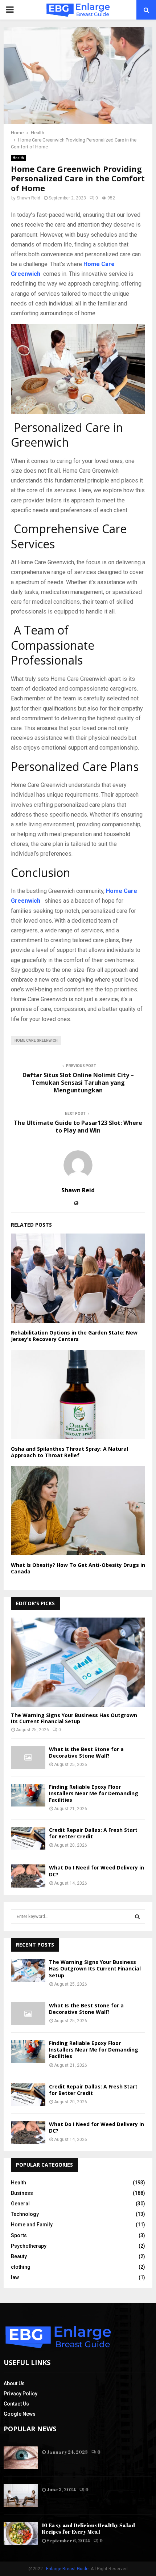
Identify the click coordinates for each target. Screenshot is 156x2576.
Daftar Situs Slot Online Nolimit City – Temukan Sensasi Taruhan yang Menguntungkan (78, 1083)
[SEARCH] (137, 1917)
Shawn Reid (28, 198)
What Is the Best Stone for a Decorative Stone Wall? (86, 1752)
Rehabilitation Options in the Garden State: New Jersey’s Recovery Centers (74, 1336)
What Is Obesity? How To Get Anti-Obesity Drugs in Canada (78, 1568)
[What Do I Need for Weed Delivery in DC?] (28, 1876)
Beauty (19, 2256)
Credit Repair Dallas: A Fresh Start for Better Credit (93, 1833)
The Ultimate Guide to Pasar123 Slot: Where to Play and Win (78, 1127)
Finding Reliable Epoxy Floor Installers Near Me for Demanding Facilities (94, 1793)
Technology (25, 2214)
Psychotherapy (29, 2246)
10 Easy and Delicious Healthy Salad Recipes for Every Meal (88, 2528)
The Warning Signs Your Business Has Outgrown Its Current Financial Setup (74, 1718)
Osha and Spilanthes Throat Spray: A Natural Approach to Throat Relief (69, 1452)
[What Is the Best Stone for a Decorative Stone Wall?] (28, 1757)
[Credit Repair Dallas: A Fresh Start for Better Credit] (28, 1838)
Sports (19, 2235)
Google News (20, 2414)
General (20, 2204)
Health (18, 158)
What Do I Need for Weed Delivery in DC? (97, 1871)
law (15, 2277)
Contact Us (16, 2404)
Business (22, 2193)
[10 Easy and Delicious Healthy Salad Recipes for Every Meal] (21, 2533)
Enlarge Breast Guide (67, 2569)
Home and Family (32, 2225)
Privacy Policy (20, 2394)
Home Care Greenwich (36, 1040)
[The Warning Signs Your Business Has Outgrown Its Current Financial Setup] (78, 1662)
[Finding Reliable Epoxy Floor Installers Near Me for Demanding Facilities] (28, 1795)
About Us (14, 2383)
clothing (21, 2267)
